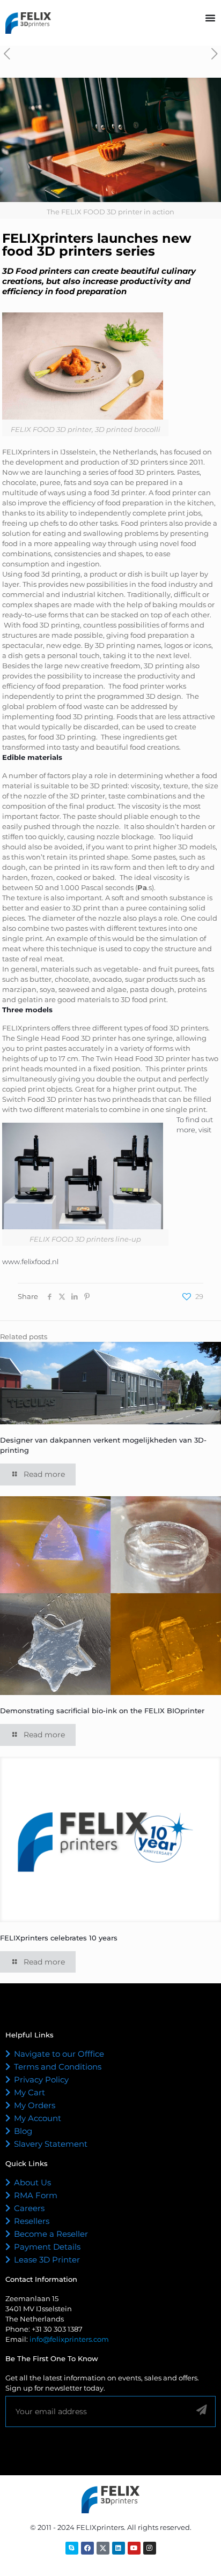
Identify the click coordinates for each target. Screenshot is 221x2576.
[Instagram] (150, 2548)
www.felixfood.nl (30, 1261)
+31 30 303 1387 (57, 2329)
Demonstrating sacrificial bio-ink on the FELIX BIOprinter (102, 1711)
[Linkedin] (119, 2548)
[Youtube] (134, 2548)
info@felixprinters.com (69, 2339)
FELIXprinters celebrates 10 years (59, 1938)
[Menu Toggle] (210, 18)
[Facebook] (87, 2548)
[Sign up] (202, 2410)
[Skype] (72, 2548)
